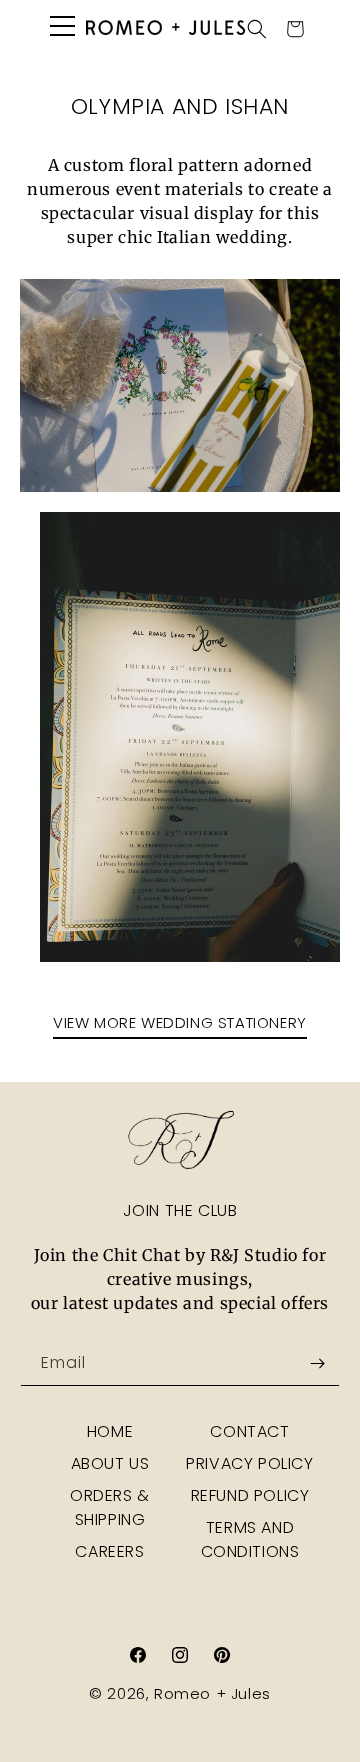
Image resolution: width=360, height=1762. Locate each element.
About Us (110, 1463)
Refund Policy (250, 1495)
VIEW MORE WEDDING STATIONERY (180, 1022)
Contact (249, 1431)
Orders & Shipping (110, 1507)
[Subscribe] (317, 1363)
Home (110, 1431)
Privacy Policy (249, 1463)
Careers (109, 1551)
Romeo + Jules (212, 1693)
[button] (257, 29)
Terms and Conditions (250, 1539)
